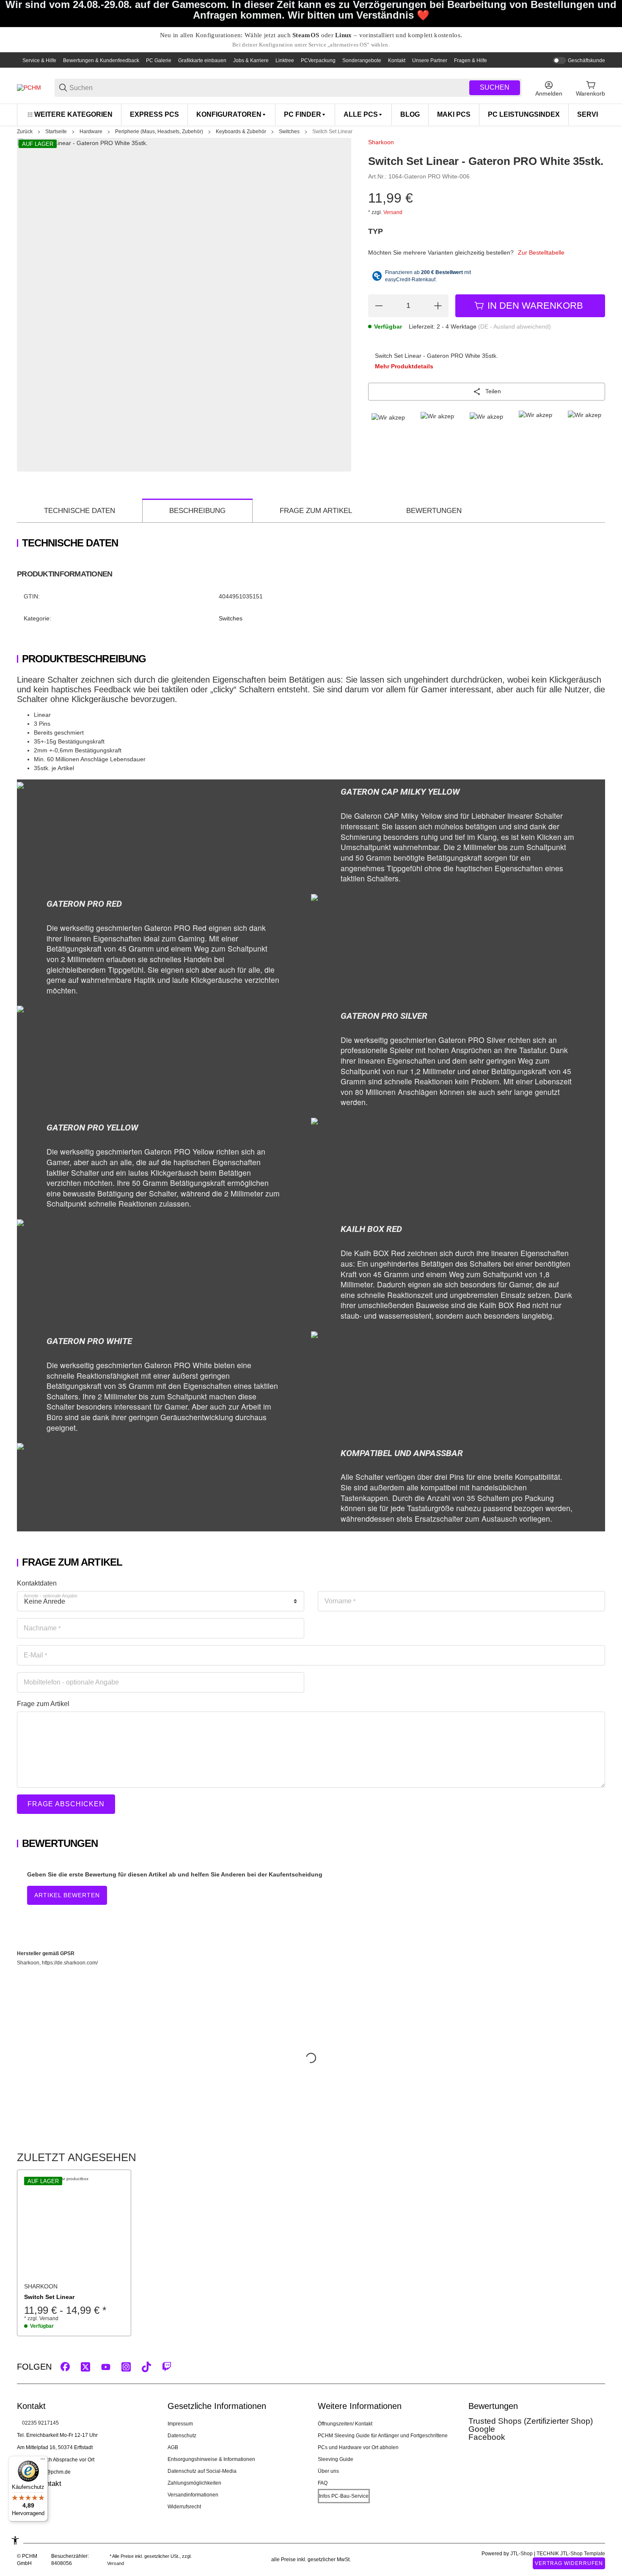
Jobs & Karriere (251, 60)
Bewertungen (434, 511)
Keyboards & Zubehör (241, 132)
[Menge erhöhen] (438, 306)
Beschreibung (197, 511)
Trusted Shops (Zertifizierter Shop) (531, 2421)
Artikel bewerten (67, 1895)
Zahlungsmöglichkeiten (194, 2483)
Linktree (285, 60)
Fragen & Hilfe (471, 60)
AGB (173, 2447)
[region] (311, 114)
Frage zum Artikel (316, 511)
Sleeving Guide (336, 2459)
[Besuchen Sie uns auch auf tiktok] (146, 2367)
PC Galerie (159, 60)
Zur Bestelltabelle (541, 252)
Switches (289, 132)
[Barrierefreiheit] (15, 2540)
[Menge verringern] (379, 306)
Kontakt (397, 60)
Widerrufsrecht (184, 2507)
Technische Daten (80, 511)
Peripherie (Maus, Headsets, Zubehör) (159, 132)
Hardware (91, 132)
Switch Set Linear (332, 132)
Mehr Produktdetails (404, 366)
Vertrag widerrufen (569, 2563)
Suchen (495, 87)
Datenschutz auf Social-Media (202, 2471)
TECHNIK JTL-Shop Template (571, 2554)
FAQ (323, 2483)
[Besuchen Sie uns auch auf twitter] (85, 2367)
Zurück (25, 132)
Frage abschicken (66, 1804)
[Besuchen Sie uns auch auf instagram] (126, 2367)
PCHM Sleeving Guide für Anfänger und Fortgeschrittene (383, 2436)
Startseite (56, 132)
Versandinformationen (193, 2495)
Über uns (328, 2471)
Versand (393, 212)
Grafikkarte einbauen (202, 60)
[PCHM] (29, 88)
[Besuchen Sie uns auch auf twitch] (167, 2367)
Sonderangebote (362, 60)
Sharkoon (381, 142)
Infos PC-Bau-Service (344, 2496)
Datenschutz (182, 2436)
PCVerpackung (318, 60)
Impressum (180, 2424)
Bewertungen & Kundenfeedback (101, 60)
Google (482, 2429)
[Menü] (43, 2461)
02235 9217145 (40, 2423)
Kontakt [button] (49, 2484)
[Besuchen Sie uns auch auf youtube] (106, 2367)
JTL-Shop (522, 2554)
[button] (74, 2227)
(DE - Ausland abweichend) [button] (515, 326)
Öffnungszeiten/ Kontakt (345, 2424)
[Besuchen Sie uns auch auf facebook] (65, 2367)
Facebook (487, 2437)
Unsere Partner (430, 60)
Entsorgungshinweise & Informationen (211, 2459)
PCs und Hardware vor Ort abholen (358, 2447)
